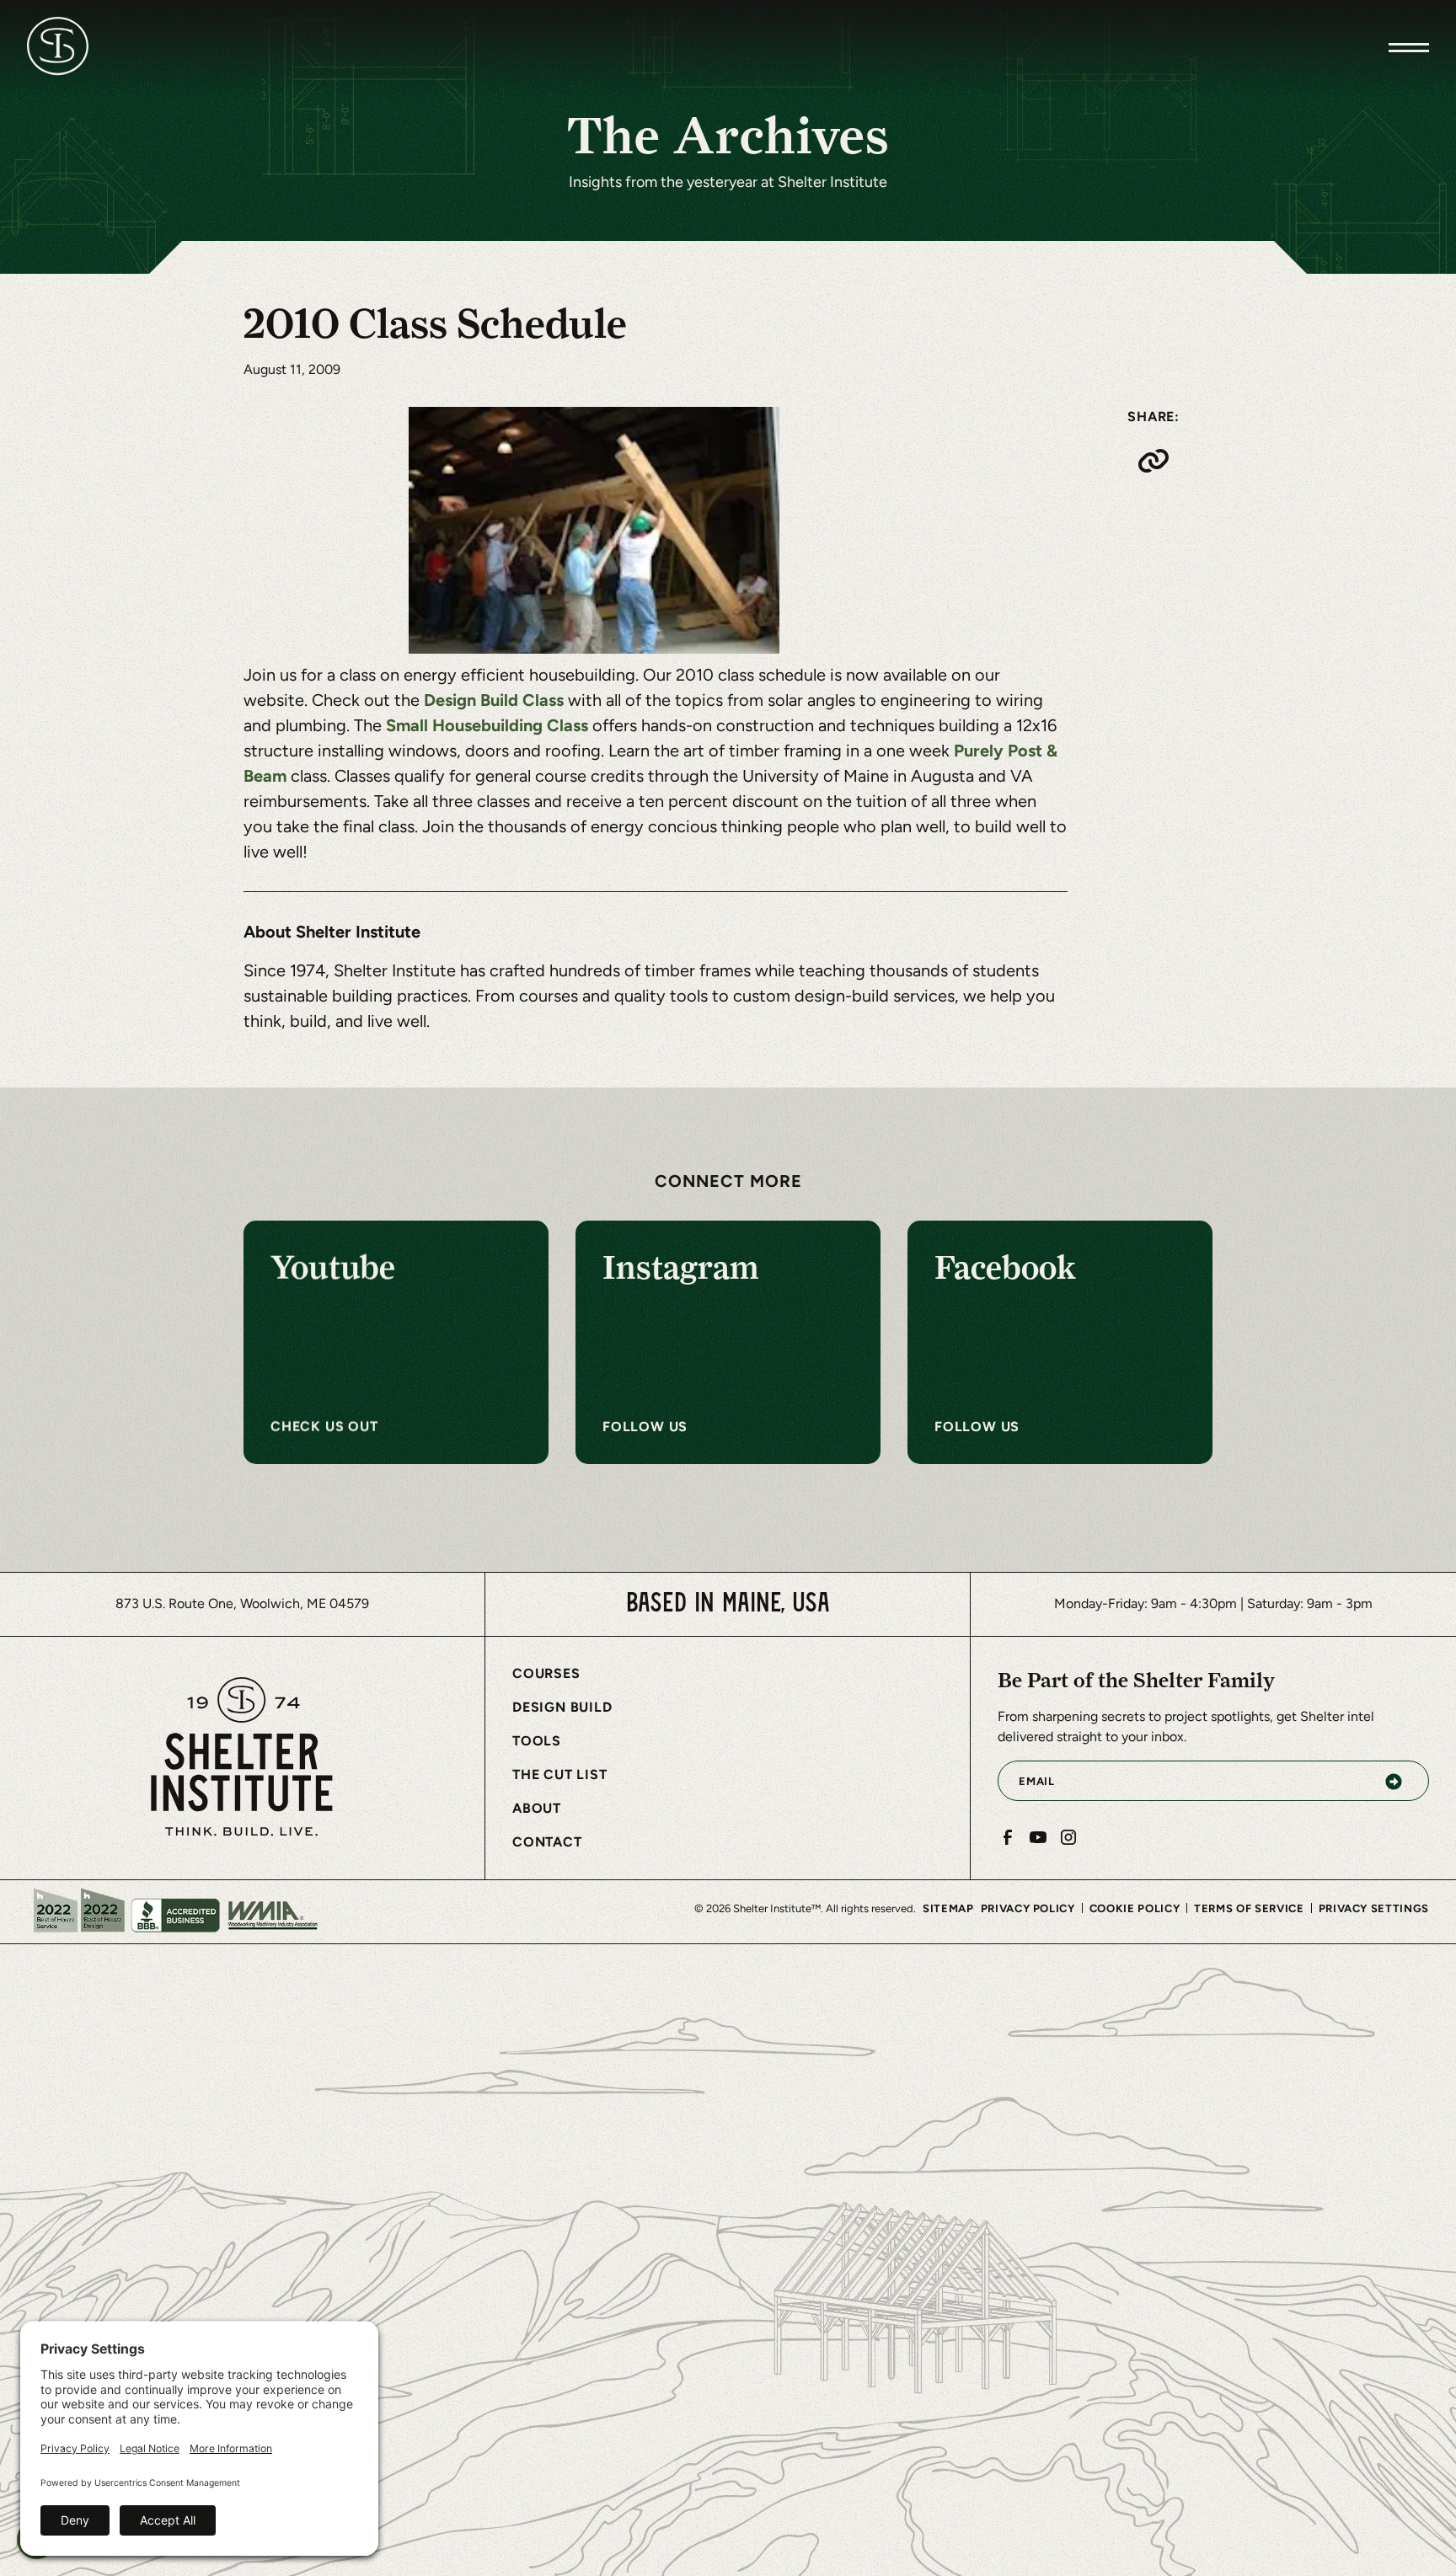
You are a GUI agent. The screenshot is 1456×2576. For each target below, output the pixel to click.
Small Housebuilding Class (489, 725)
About (537, 1808)
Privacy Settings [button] (1374, 1908)
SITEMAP (948, 1908)
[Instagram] (1068, 1837)
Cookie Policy (1135, 1908)
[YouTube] (1038, 1837)
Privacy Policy (1028, 1908)
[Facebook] (1008, 1837)
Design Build (562, 1707)
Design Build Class (496, 700)
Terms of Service (1249, 1908)
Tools (537, 1741)
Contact (547, 1842)
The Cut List (560, 1774)
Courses (546, 1673)
